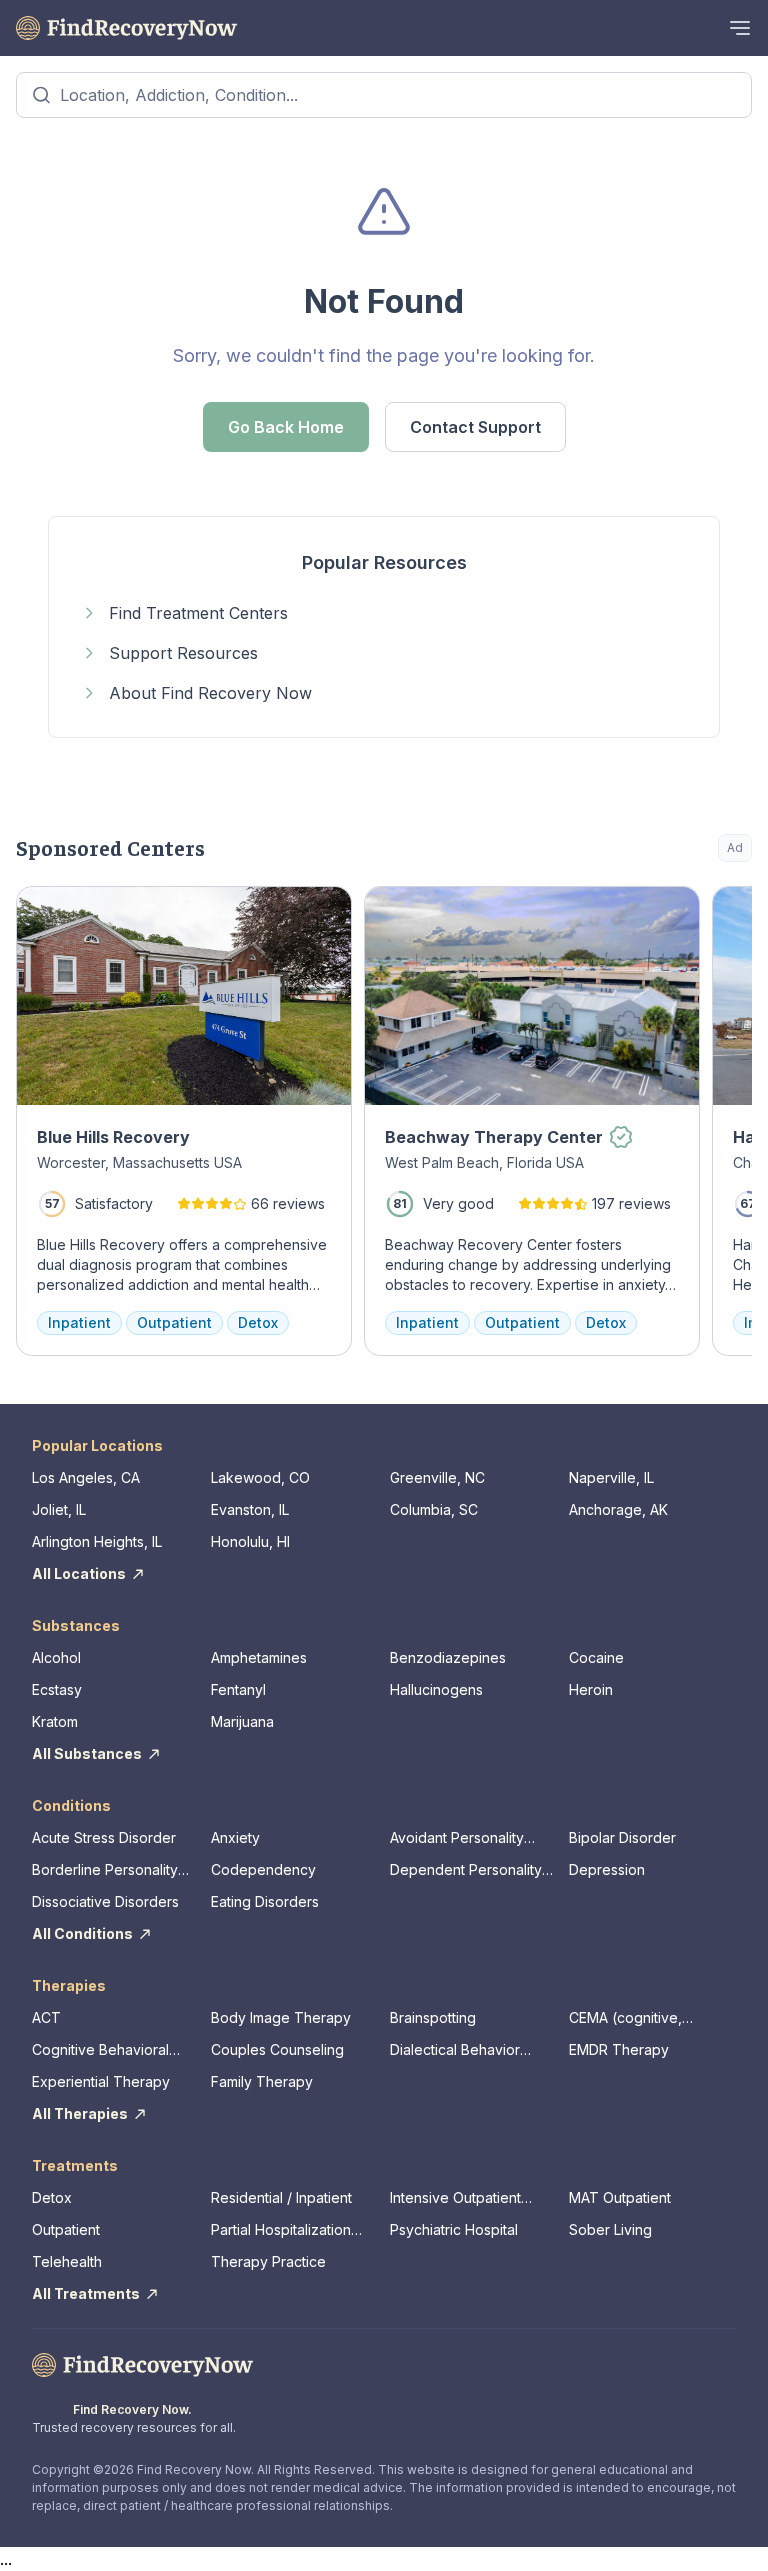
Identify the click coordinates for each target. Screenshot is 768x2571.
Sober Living (610, 2229)
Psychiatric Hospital (454, 2229)
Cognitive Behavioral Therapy (100, 2050)
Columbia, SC (434, 1509)
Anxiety (235, 1837)
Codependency (263, 1869)
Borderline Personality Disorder (105, 1870)
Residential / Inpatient (281, 2197)
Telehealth (67, 2261)
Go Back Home (286, 427)
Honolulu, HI (250, 1541)
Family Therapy (262, 2081)
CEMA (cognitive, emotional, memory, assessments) (633, 2018)
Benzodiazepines (448, 1657)
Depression (607, 1869)
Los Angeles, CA (86, 1477)
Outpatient (66, 2229)
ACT (46, 2017)
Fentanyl (238, 1689)
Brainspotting (433, 2017)
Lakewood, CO (260, 1477)
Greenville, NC (437, 1477)
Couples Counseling (277, 2049)
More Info (655, 911)
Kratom (55, 1721)
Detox (52, 2197)
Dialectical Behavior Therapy (455, 2050)
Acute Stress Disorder (104, 1837)
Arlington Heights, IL (97, 1541)
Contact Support (475, 427)
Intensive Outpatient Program (455, 2198)
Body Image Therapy (281, 2017)
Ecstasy (57, 1689)
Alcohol (56, 1657)
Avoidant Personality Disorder (457, 1838)
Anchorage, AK (618, 1509)
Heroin (591, 1689)
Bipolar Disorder (622, 1837)
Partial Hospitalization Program (281, 2230)
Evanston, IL (250, 1509)
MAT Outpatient (620, 2197)
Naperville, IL (611, 1477)
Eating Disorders (265, 1901)
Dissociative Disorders (105, 1901)
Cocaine (596, 1657)
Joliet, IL (59, 1509)
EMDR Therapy (619, 2049)
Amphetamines (259, 1657)
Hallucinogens (436, 1689)
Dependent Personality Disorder (466, 1870)
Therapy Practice (268, 2261)
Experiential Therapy (101, 2081)
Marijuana (242, 1721)
